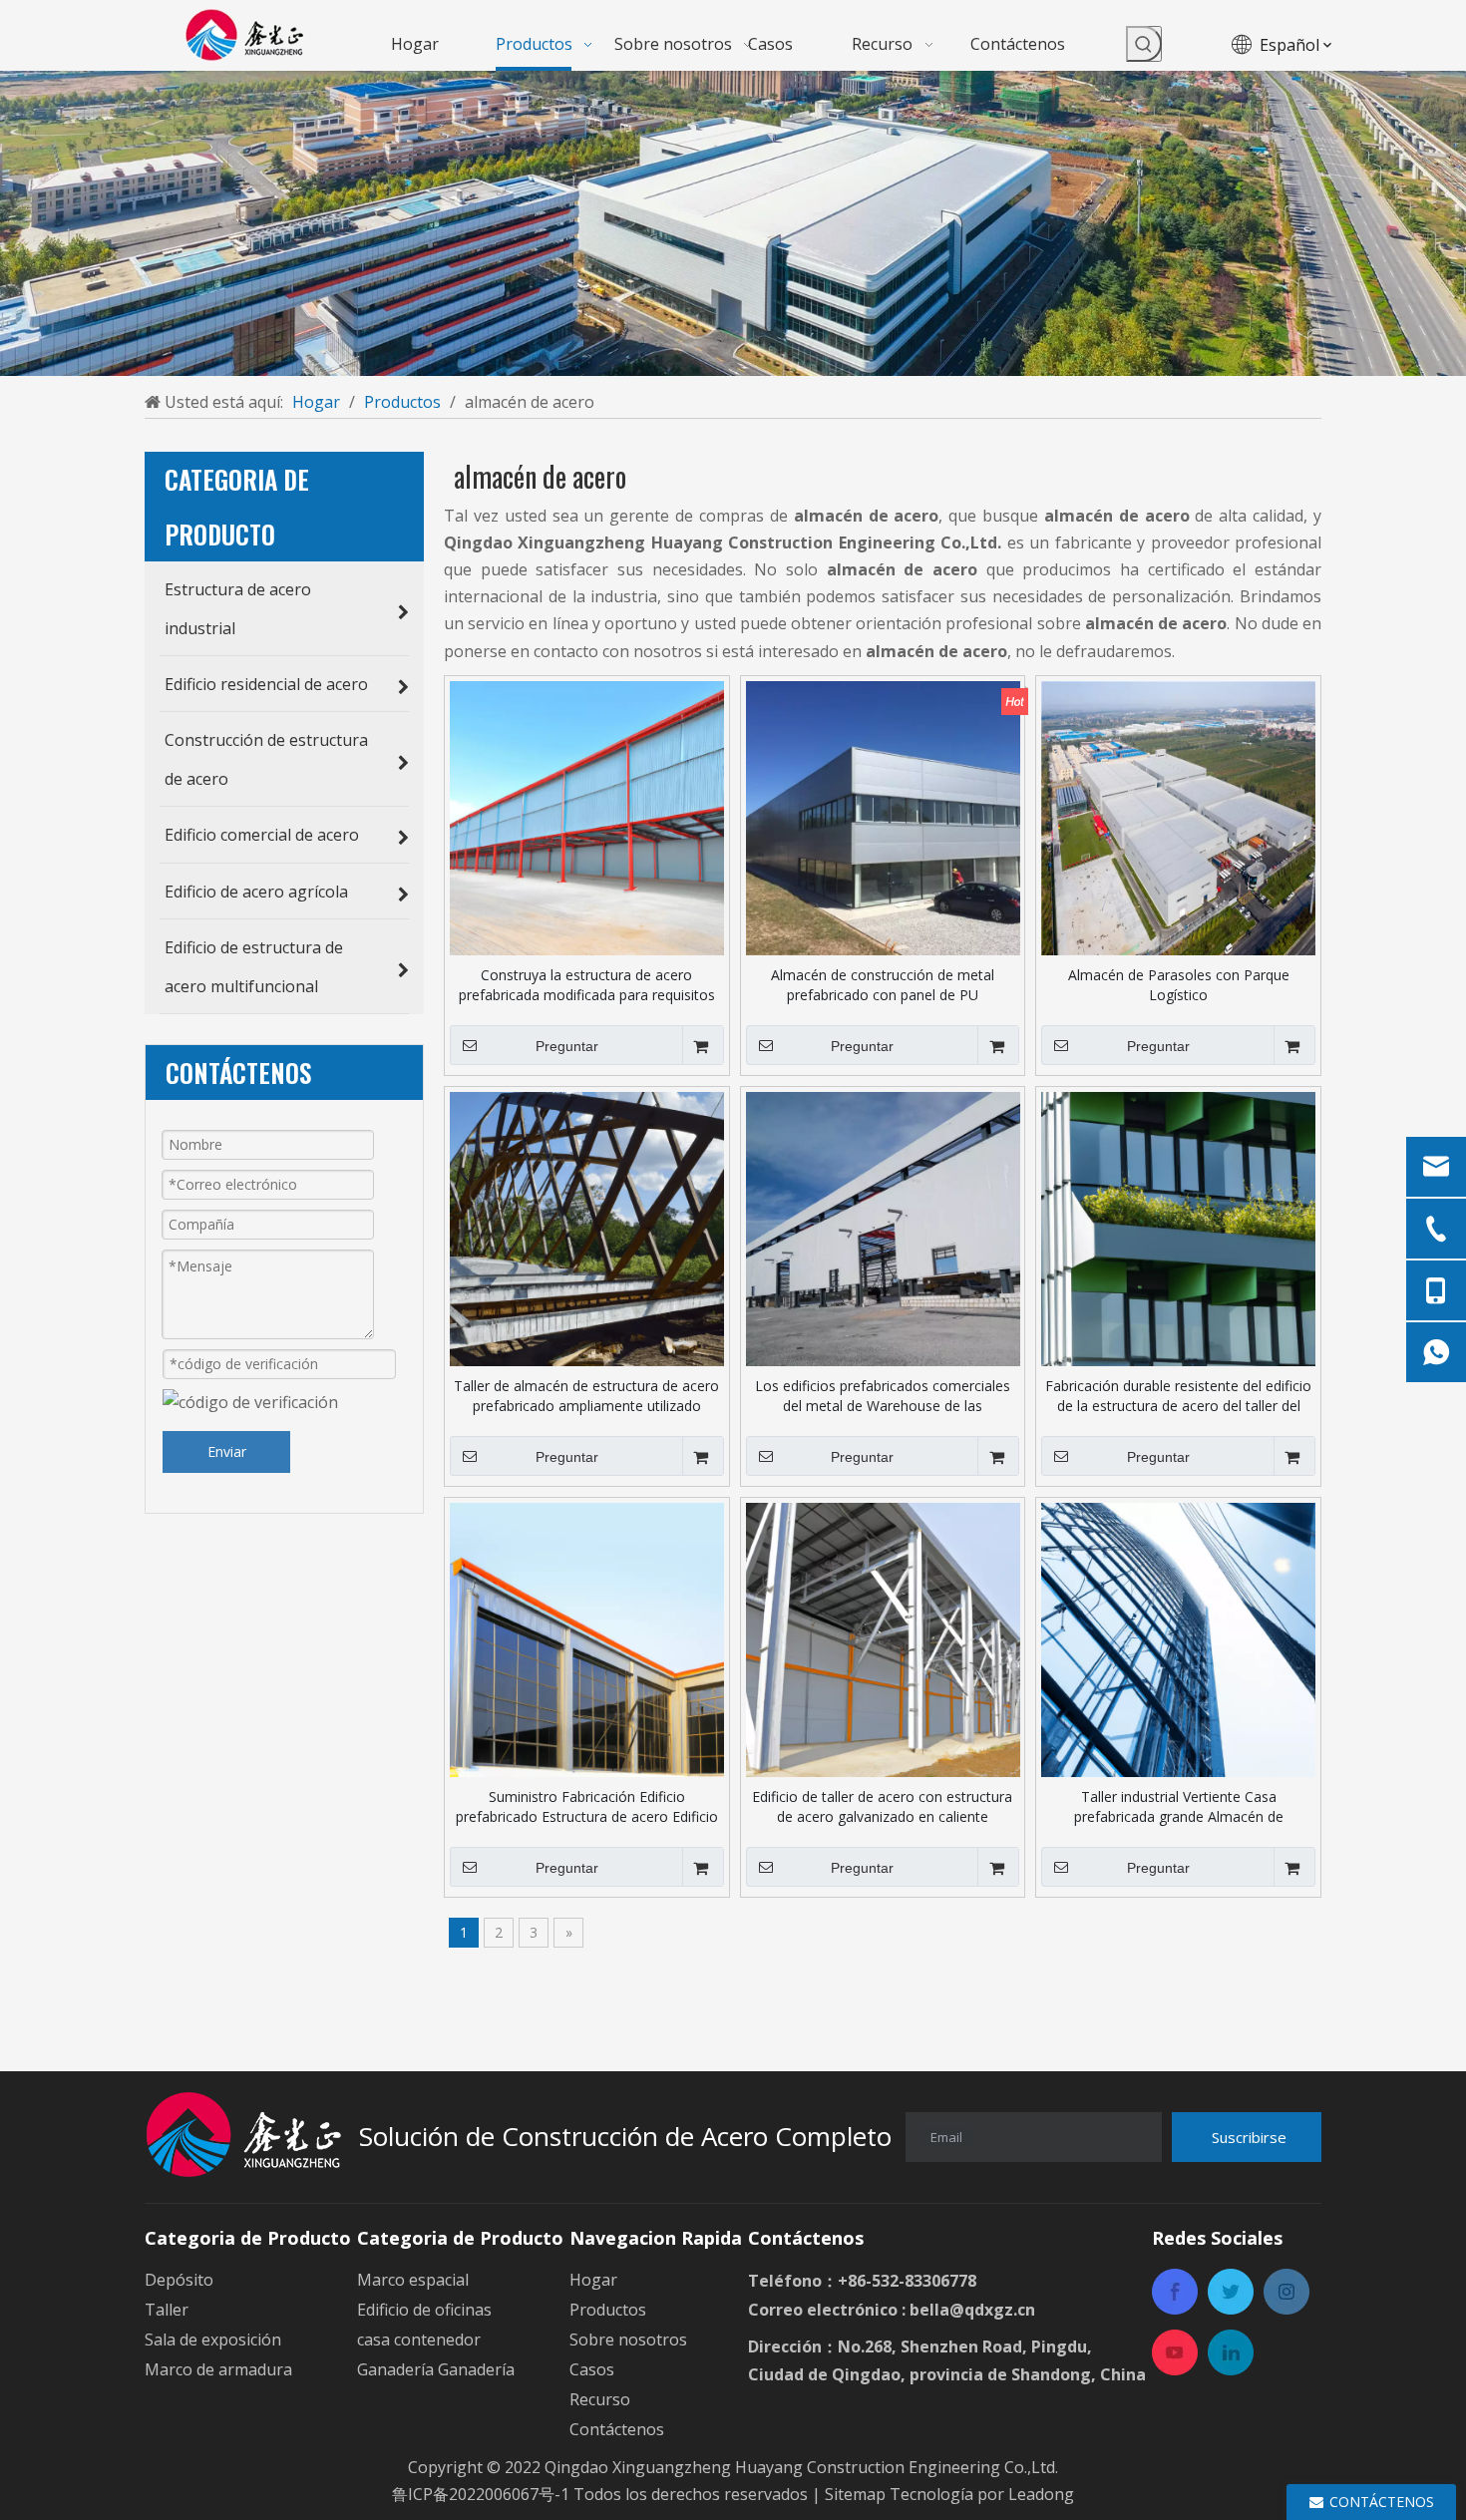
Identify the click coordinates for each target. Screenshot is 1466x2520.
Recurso (600, 2399)
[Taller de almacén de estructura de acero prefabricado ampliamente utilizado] (587, 1227)
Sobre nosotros (628, 2340)
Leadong (1041, 2494)
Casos (592, 2369)
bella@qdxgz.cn (972, 2310)
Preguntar (567, 1046)
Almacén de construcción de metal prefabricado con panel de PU (883, 985)
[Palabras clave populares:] (1144, 44)
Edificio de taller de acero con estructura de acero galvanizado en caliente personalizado (882, 1807)
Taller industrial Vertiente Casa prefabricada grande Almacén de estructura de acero (1179, 1807)
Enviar (227, 1451)
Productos (608, 2310)
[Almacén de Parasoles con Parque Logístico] (1178, 816)
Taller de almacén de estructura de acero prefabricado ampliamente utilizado (586, 1396)
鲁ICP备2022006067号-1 (481, 2494)
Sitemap (857, 2494)
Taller (167, 2310)
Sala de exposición (213, 2340)
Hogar (593, 2280)
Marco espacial (413, 2280)
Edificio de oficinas (424, 2310)
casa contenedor (419, 2340)
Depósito (179, 2280)
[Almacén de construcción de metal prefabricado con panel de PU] (883, 816)
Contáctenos (617, 2429)
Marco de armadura (218, 2369)
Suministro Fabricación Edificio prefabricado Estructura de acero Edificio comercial (587, 1807)
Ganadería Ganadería (436, 2369)
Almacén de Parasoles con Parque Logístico (1179, 985)
